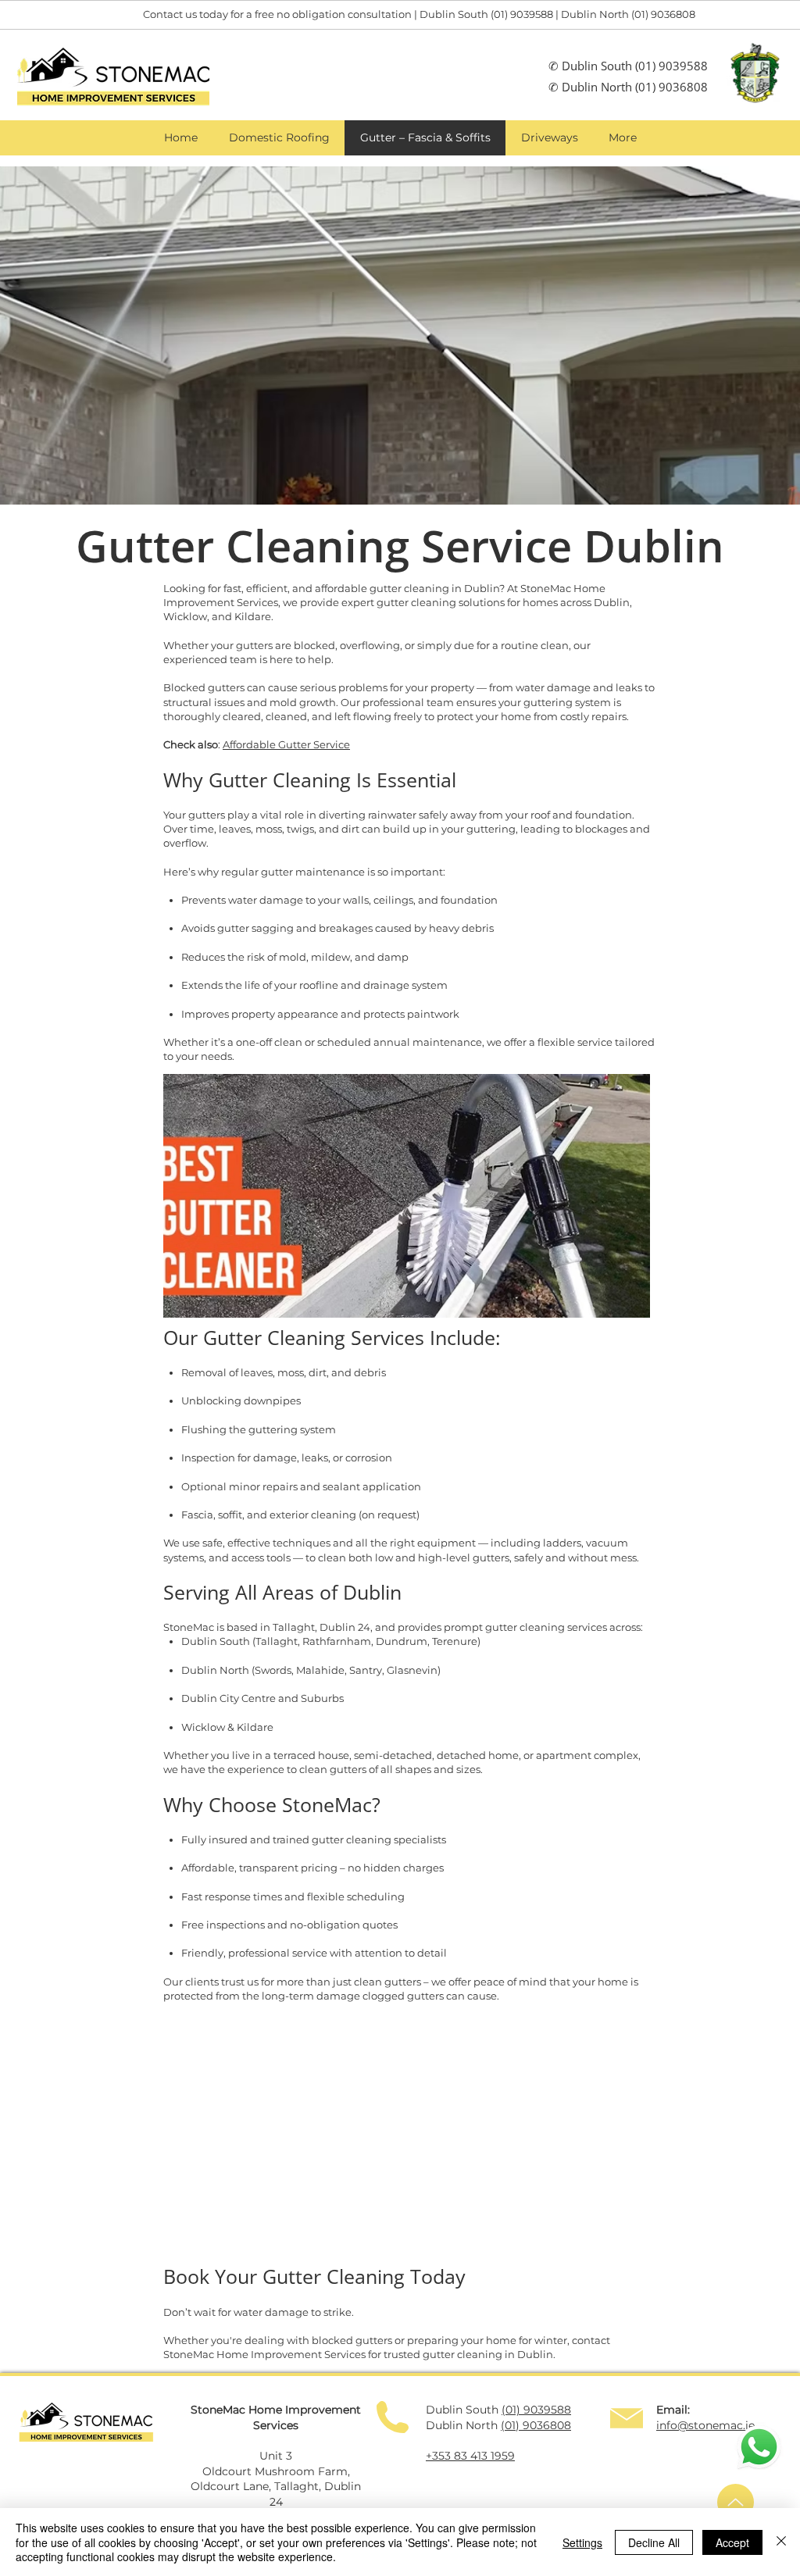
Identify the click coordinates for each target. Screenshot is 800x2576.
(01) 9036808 (670, 87)
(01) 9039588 (671, 66)
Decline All (654, 2542)
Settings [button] (582, 2542)
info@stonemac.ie (705, 2425)
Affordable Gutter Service (286, 744)
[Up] (736, 2502)
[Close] (781, 2542)
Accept (732, 2542)
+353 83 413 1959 (470, 2456)
